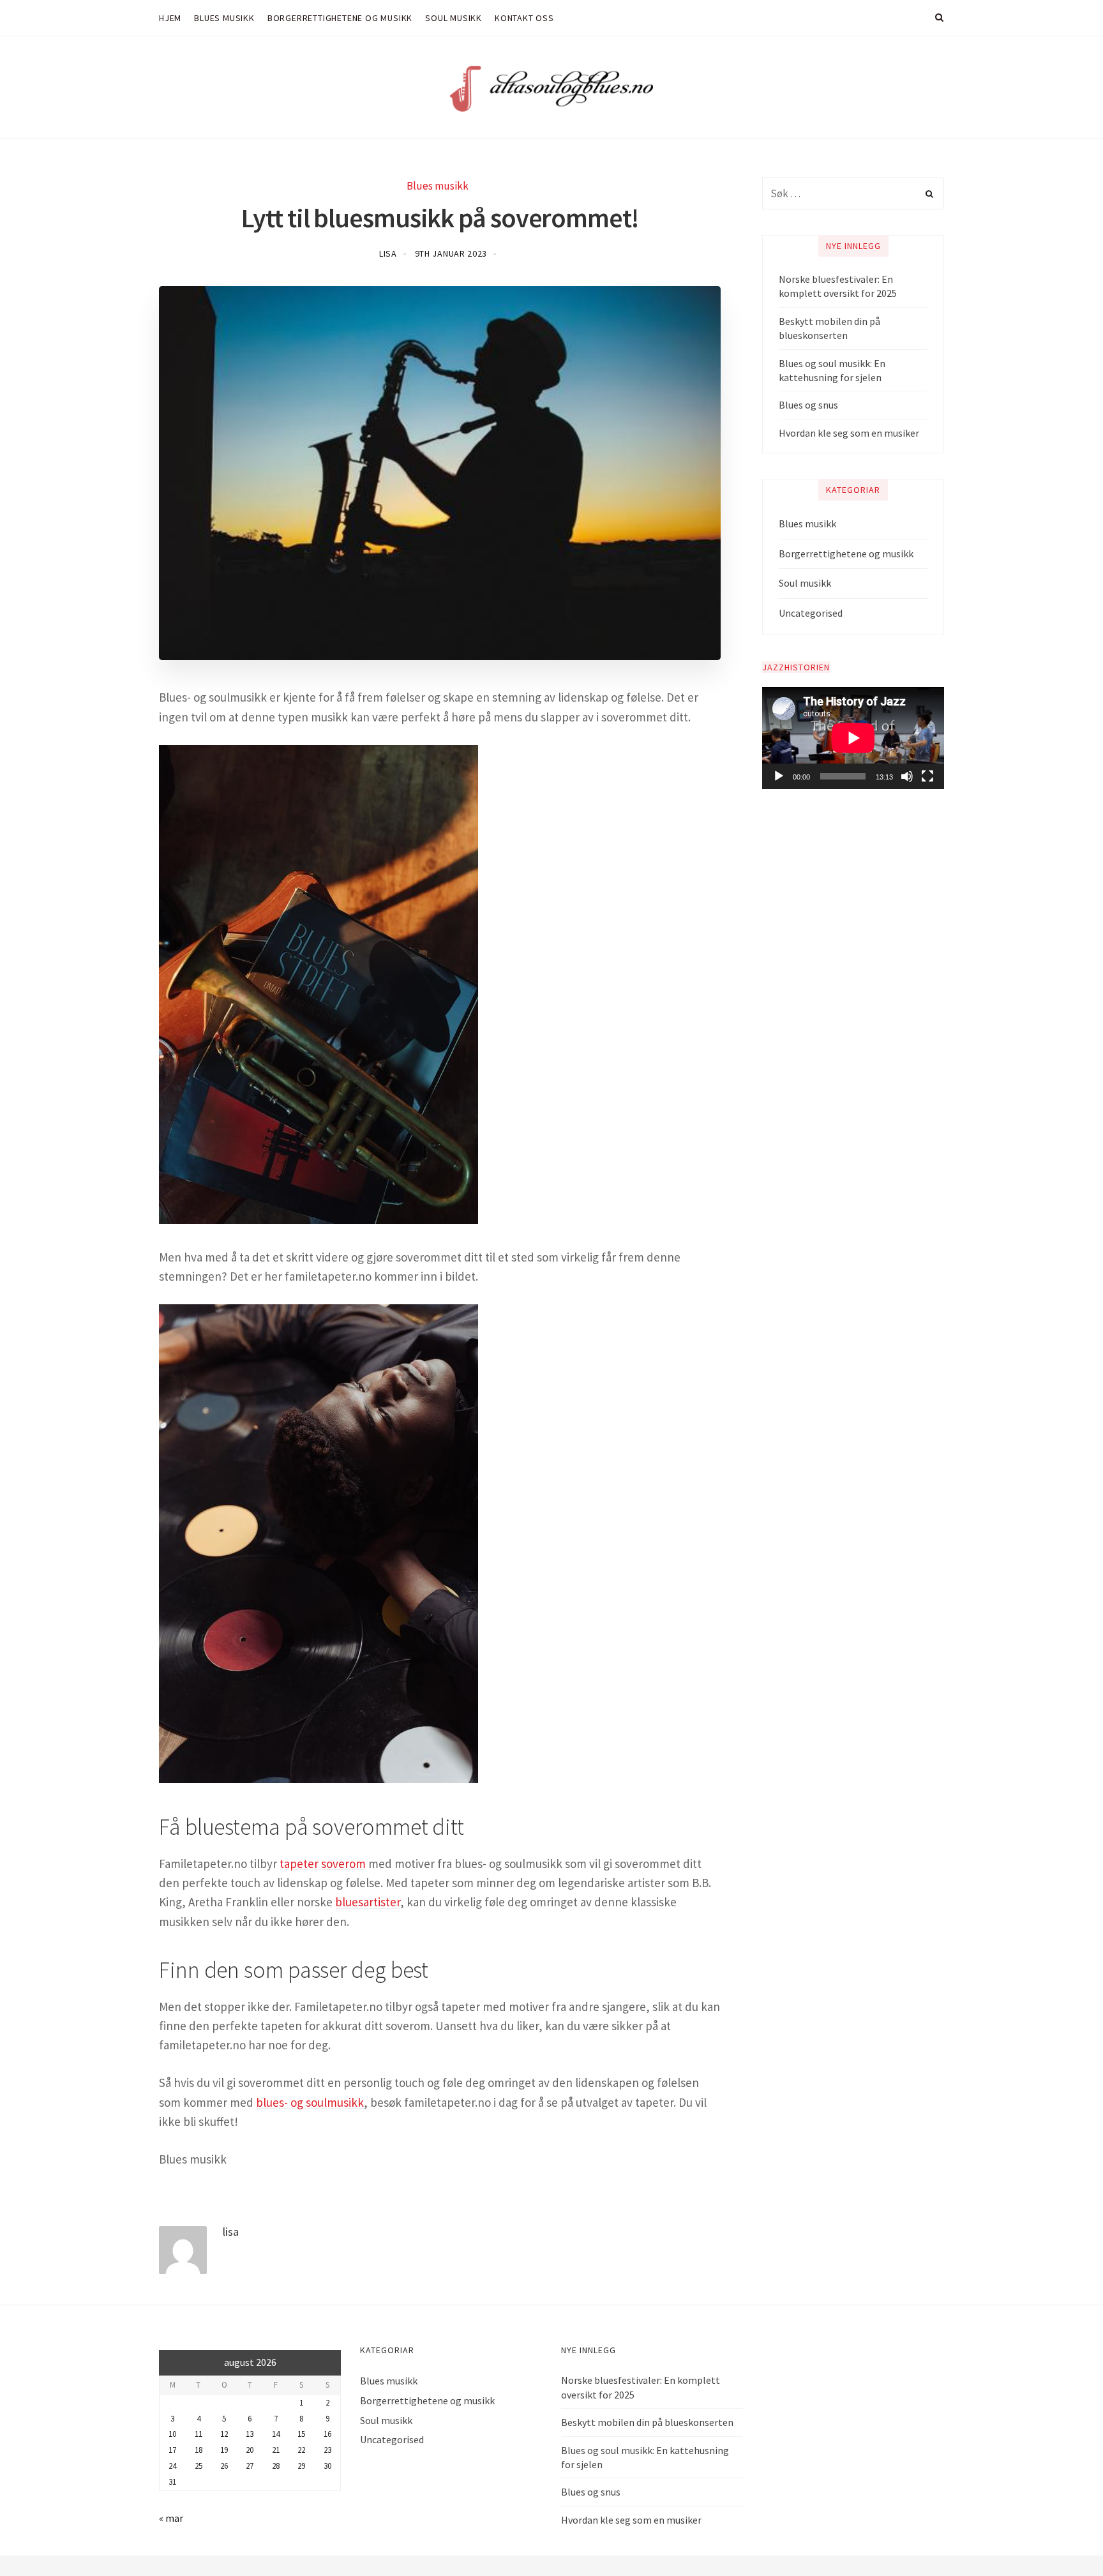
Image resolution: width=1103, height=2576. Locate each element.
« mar (171, 2518)
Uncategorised (811, 613)
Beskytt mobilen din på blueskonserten (829, 328)
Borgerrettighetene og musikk (846, 554)
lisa (388, 253)
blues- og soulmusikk (310, 2102)
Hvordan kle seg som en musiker (849, 433)
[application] (853, 738)
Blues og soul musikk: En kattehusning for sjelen (832, 370)
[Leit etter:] (853, 193)
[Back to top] (1062, 2538)
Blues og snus (808, 405)
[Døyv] (907, 776)
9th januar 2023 (451, 253)
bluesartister (368, 1902)
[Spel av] (779, 776)
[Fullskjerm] (927, 776)
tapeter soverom (323, 1864)
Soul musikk (805, 583)
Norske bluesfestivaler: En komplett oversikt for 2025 (838, 286)
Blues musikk (438, 186)
